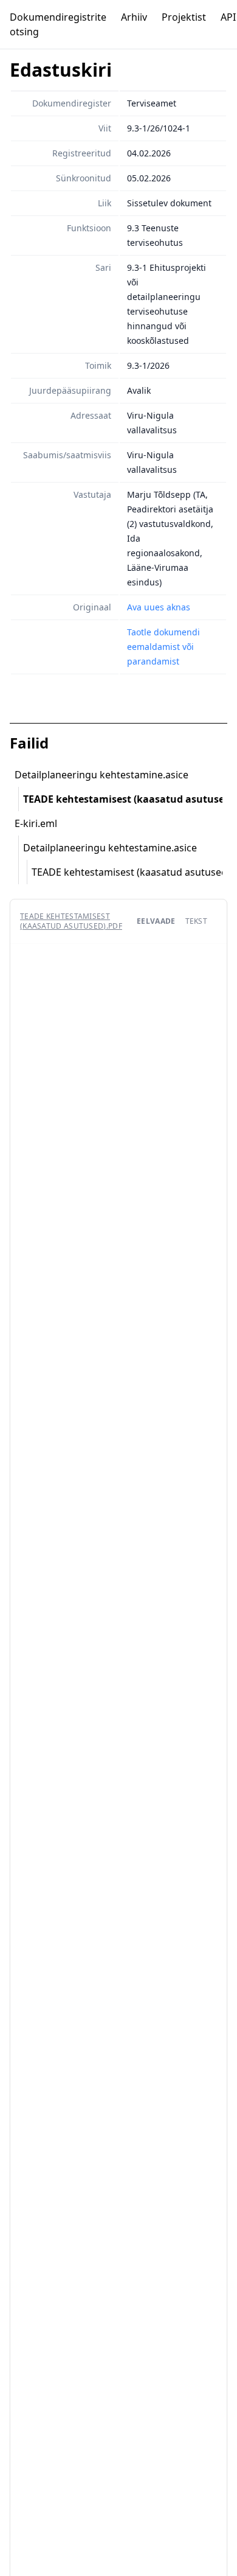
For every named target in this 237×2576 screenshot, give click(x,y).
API (228, 17)
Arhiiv (134, 17)
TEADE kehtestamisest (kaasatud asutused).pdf (71, 921)
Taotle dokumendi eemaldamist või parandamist (163, 647)
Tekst (197, 921)
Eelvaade (156, 921)
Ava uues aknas (159, 607)
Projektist (184, 17)
